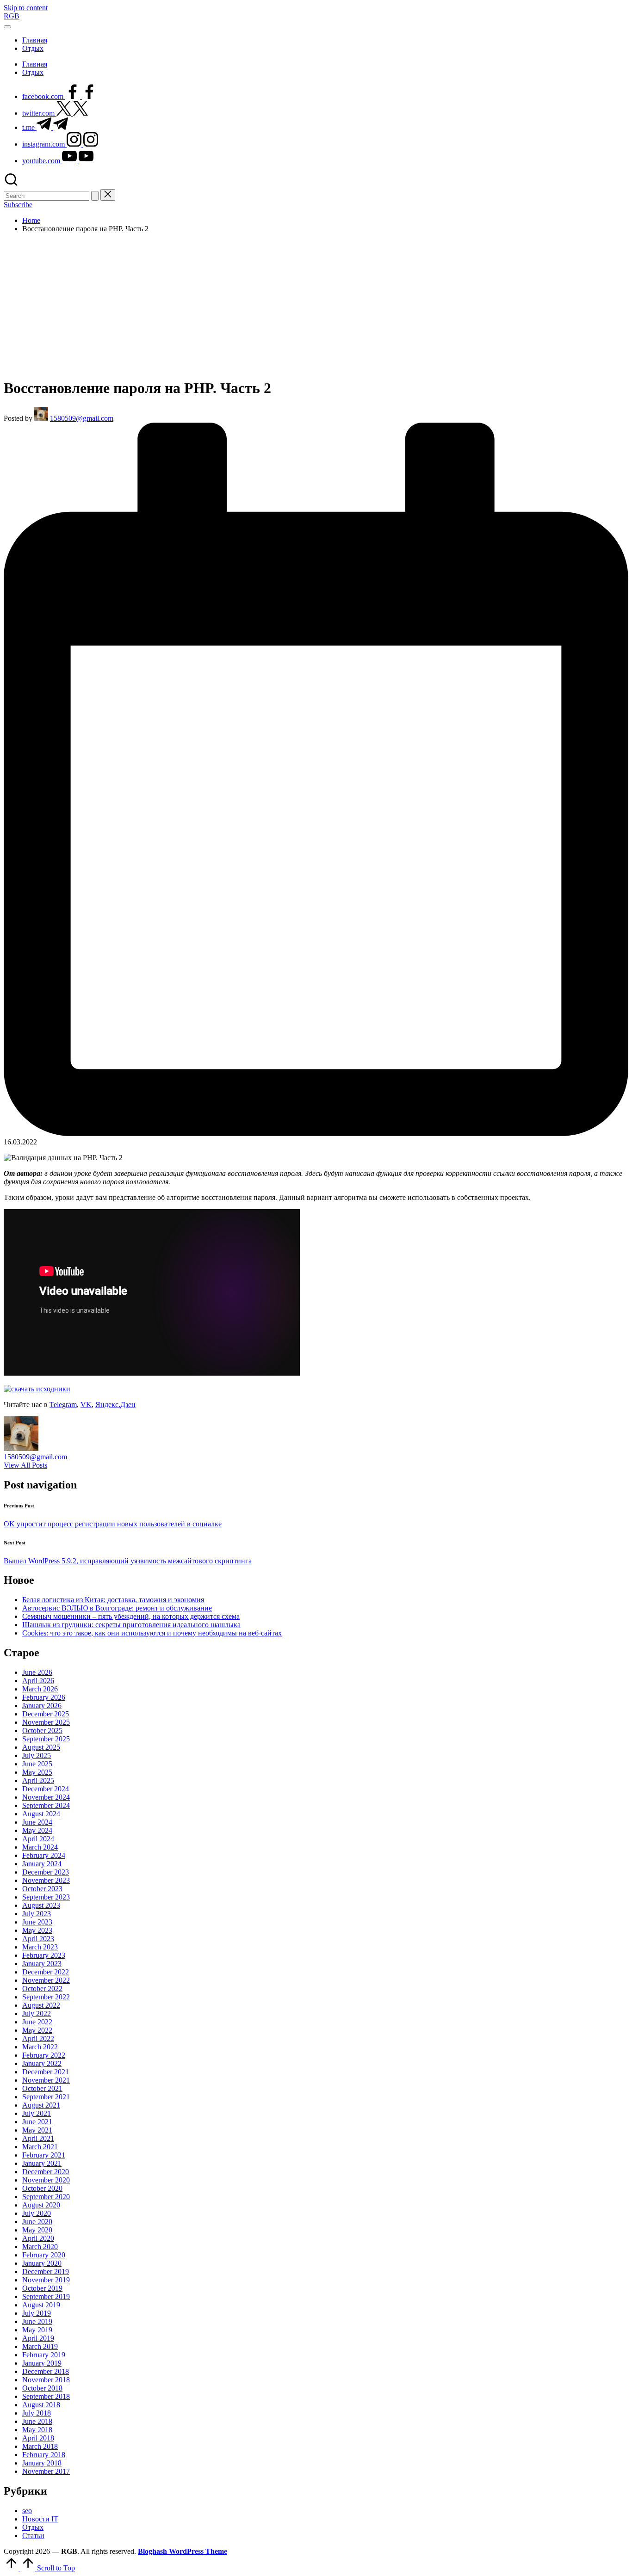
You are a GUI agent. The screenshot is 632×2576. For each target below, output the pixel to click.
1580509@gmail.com (35, 1457)
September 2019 (46, 2296)
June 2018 (37, 2421)
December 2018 (46, 2371)
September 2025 (46, 1739)
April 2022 (38, 2038)
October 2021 (42, 2088)
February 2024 (44, 1855)
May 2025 (37, 1772)
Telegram (63, 1405)
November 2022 (46, 1980)
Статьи (33, 2536)
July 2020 (37, 2213)
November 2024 (46, 1797)
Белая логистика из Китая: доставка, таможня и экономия (113, 1600)
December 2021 (46, 2072)
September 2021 (46, 2097)
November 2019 (46, 2280)
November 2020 (46, 2180)
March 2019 (40, 2346)
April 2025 (38, 1780)
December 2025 (46, 1714)
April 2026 (38, 1681)
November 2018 (46, 2380)
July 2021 (37, 2113)
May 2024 (37, 1830)
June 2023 (37, 1922)
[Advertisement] (316, 305)
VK (86, 1405)
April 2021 (38, 2138)
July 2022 (37, 2013)
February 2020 (44, 2255)
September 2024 (46, 1805)
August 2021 (41, 2105)
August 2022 (41, 2005)
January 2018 (42, 2463)
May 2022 (37, 2030)
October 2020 (42, 2188)
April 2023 (38, 1939)
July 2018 (37, 2413)
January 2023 (42, 1964)
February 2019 (44, 2355)
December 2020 (46, 2172)
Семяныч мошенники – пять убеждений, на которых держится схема (131, 1616)
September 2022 (46, 1997)
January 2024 (42, 1864)
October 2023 (42, 1889)
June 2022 (37, 2022)
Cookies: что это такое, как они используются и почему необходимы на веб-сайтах (152, 1633)
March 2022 (40, 2047)
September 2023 (46, 1897)
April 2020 (38, 2238)
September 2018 (46, 2396)
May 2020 (37, 2230)
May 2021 (37, 2130)
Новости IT (40, 2519)
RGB (12, 16)
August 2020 (41, 2205)
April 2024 (38, 1839)
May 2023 (37, 1930)
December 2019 (46, 2272)
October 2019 (42, 2288)
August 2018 (41, 2405)
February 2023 (44, 1955)
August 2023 (41, 1905)
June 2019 (37, 2321)
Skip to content (26, 8)
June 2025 (37, 1764)
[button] (95, 196)
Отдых (33, 2527)
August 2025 (41, 1747)
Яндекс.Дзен (115, 1405)
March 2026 (40, 1689)
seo (27, 2511)
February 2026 (44, 1697)
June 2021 (37, 2122)
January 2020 (42, 2263)
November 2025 (46, 1722)
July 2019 (37, 2313)
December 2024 (46, 1789)
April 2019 (38, 2338)
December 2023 (46, 1872)
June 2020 (37, 2222)
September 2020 (46, 2197)
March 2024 (40, 1847)
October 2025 (42, 1731)
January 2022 (42, 2063)
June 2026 (37, 1672)
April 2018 (38, 2438)
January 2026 (42, 1706)
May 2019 (37, 2330)
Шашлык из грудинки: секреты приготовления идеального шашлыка (131, 1625)
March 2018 (40, 2446)
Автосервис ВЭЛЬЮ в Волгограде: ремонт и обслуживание (117, 1608)
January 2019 (42, 2363)
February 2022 (44, 2055)
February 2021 (44, 2155)
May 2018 (37, 2430)
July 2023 (37, 1914)
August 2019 (41, 2305)
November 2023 (46, 1880)
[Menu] (7, 27)
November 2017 (46, 2471)
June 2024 (37, 1822)
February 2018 (44, 2455)
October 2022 (42, 1989)
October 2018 (42, 2388)
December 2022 (46, 1972)
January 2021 (42, 2163)
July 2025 (37, 1755)
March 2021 (40, 2147)
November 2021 (46, 2080)
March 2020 (40, 2247)
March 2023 (40, 1947)
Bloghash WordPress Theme (183, 2551)
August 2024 (41, 1814)
